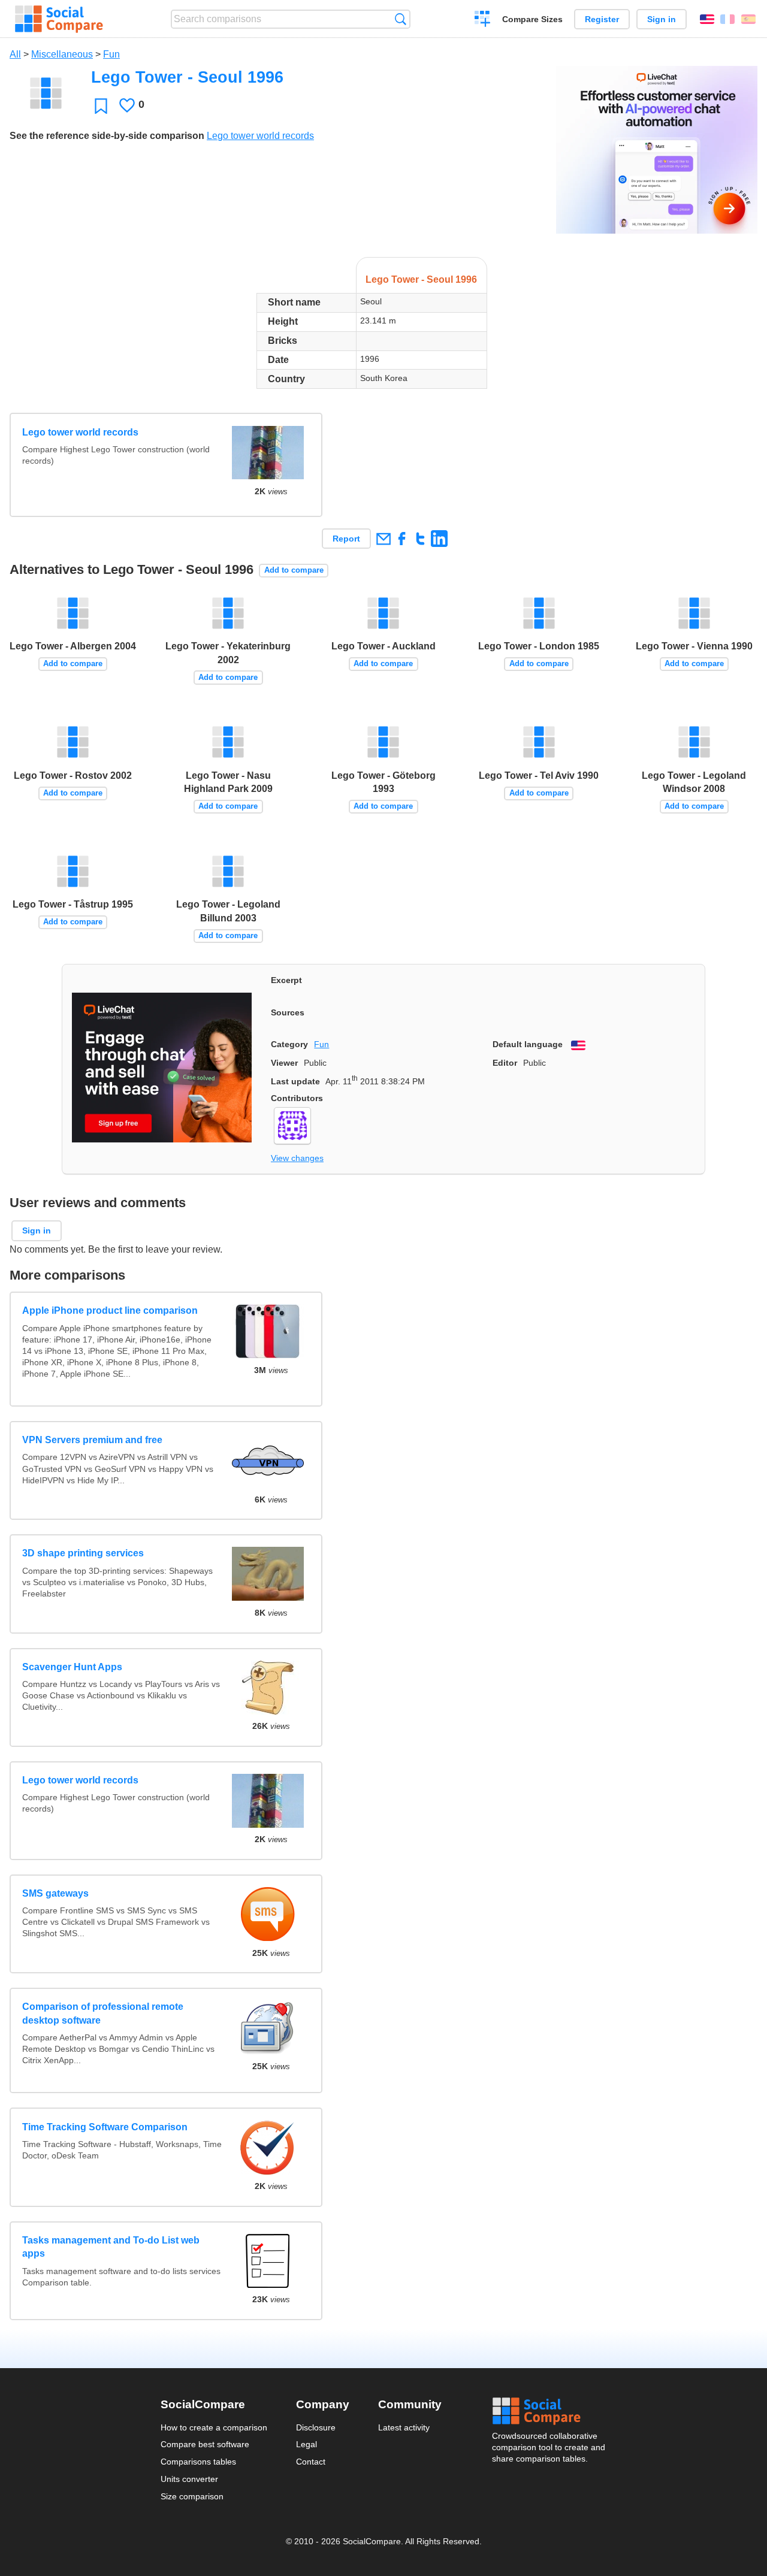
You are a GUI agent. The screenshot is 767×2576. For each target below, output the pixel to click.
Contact (311, 2462)
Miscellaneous (62, 54)
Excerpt (286, 980)
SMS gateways (55, 1893)
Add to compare (294, 570)
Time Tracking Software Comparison (105, 2127)
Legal (307, 2444)
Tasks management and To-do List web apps (111, 2247)
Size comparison (192, 2496)
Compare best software (205, 2444)
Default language (528, 1044)
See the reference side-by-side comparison (107, 136)
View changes (297, 1158)
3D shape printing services (83, 1553)
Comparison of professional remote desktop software (103, 2013)
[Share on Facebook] (402, 538)
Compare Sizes (532, 19)
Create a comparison (483, 20)
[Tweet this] (420, 538)
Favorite (101, 106)
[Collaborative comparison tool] (59, 19)
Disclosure (316, 2427)
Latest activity (404, 2427)
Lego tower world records (260, 136)
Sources (288, 1012)
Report (346, 539)
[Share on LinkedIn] (439, 538)
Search (401, 19)
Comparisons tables (198, 2462)
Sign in (662, 19)
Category (289, 1044)
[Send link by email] (383, 538)
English (707, 19)
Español (748, 19)
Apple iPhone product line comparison (110, 1310)
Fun (111, 54)
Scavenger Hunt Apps (72, 1667)
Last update (295, 1081)
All (15, 54)
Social (549, 2411)
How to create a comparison (214, 2427)
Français (727, 19)
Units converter (189, 2479)
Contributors (297, 1098)
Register (602, 19)
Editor (505, 1063)
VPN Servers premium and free (92, 1440)
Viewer (284, 1063)
